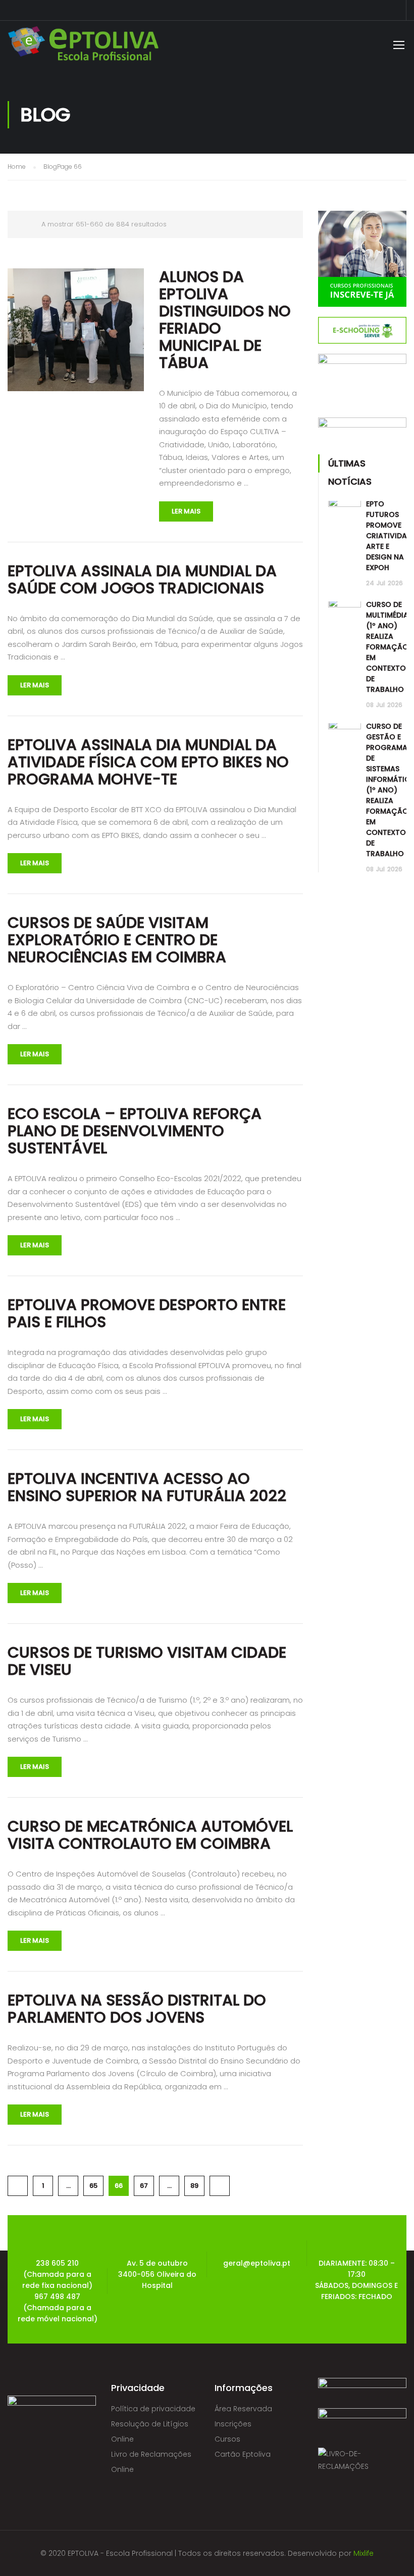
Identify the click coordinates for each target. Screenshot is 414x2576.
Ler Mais (186, 511)
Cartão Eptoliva (243, 2454)
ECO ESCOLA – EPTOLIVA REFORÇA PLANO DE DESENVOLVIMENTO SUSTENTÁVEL (135, 1131)
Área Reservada (243, 2409)
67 (144, 2186)
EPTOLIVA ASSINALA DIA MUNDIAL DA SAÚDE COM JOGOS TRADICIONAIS (142, 580)
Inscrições (233, 2424)
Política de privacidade (153, 2409)
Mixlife (364, 2553)
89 (194, 2186)
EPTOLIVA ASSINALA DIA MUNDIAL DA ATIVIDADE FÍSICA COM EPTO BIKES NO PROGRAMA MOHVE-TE (148, 762)
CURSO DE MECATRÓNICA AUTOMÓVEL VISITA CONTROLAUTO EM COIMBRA (150, 1835)
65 (93, 2186)
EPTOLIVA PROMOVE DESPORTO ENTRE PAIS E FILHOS (147, 1314)
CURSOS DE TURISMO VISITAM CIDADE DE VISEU (147, 1661)
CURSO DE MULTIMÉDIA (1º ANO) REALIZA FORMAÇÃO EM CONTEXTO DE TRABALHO (387, 647)
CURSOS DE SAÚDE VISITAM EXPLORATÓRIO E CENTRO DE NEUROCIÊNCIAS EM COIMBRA (117, 940)
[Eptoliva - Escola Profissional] (83, 46)
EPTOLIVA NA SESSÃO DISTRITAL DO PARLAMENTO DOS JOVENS (137, 2009)
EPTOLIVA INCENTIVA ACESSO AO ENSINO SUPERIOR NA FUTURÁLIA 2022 (147, 1487)
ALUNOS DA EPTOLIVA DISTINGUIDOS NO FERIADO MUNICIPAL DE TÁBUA (225, 320)
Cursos (227, 2439)
